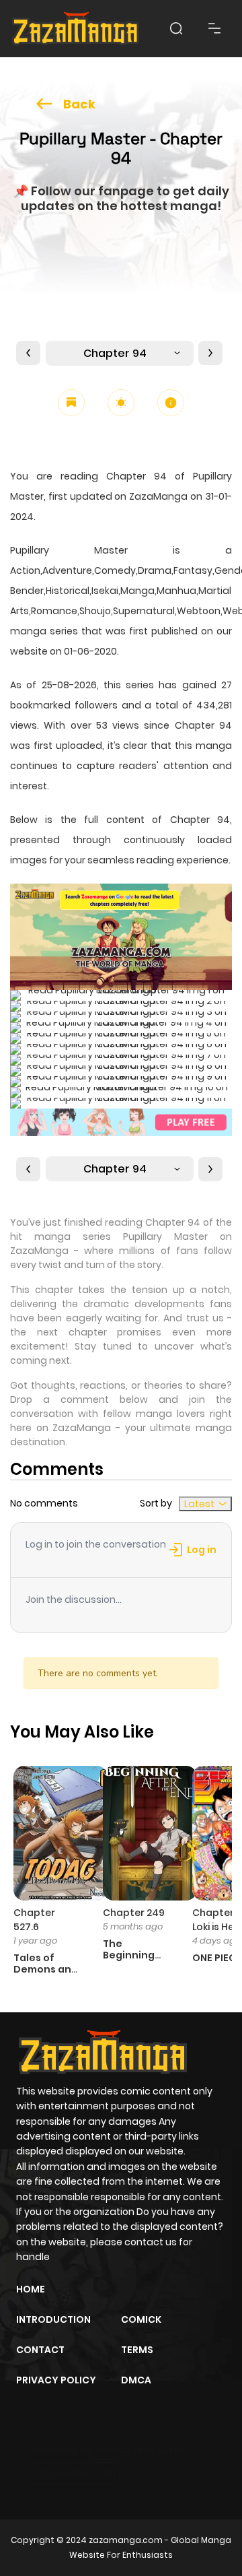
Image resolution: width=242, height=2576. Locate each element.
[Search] (176, 28)
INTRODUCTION (53, 2319)
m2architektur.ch (75, 2473)
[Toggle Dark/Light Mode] (121, 403)
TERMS (137, 2350)
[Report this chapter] (171, 403)
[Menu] (214, 28)
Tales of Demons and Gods (46, 1969)
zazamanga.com (126, 2540)
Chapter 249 (134, 1913)
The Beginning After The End (129, 1960)
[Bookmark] (71, 403)
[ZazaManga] (76, 29)
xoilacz (114, 2449)
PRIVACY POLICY (56, 2380)
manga (214, 746)
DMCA (136, 2380)
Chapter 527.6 (34, 1920)
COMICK (141, 2319)
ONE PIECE (217, 1958)
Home (31, 2289)
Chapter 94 (115, 353)
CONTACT (40, 2350)
